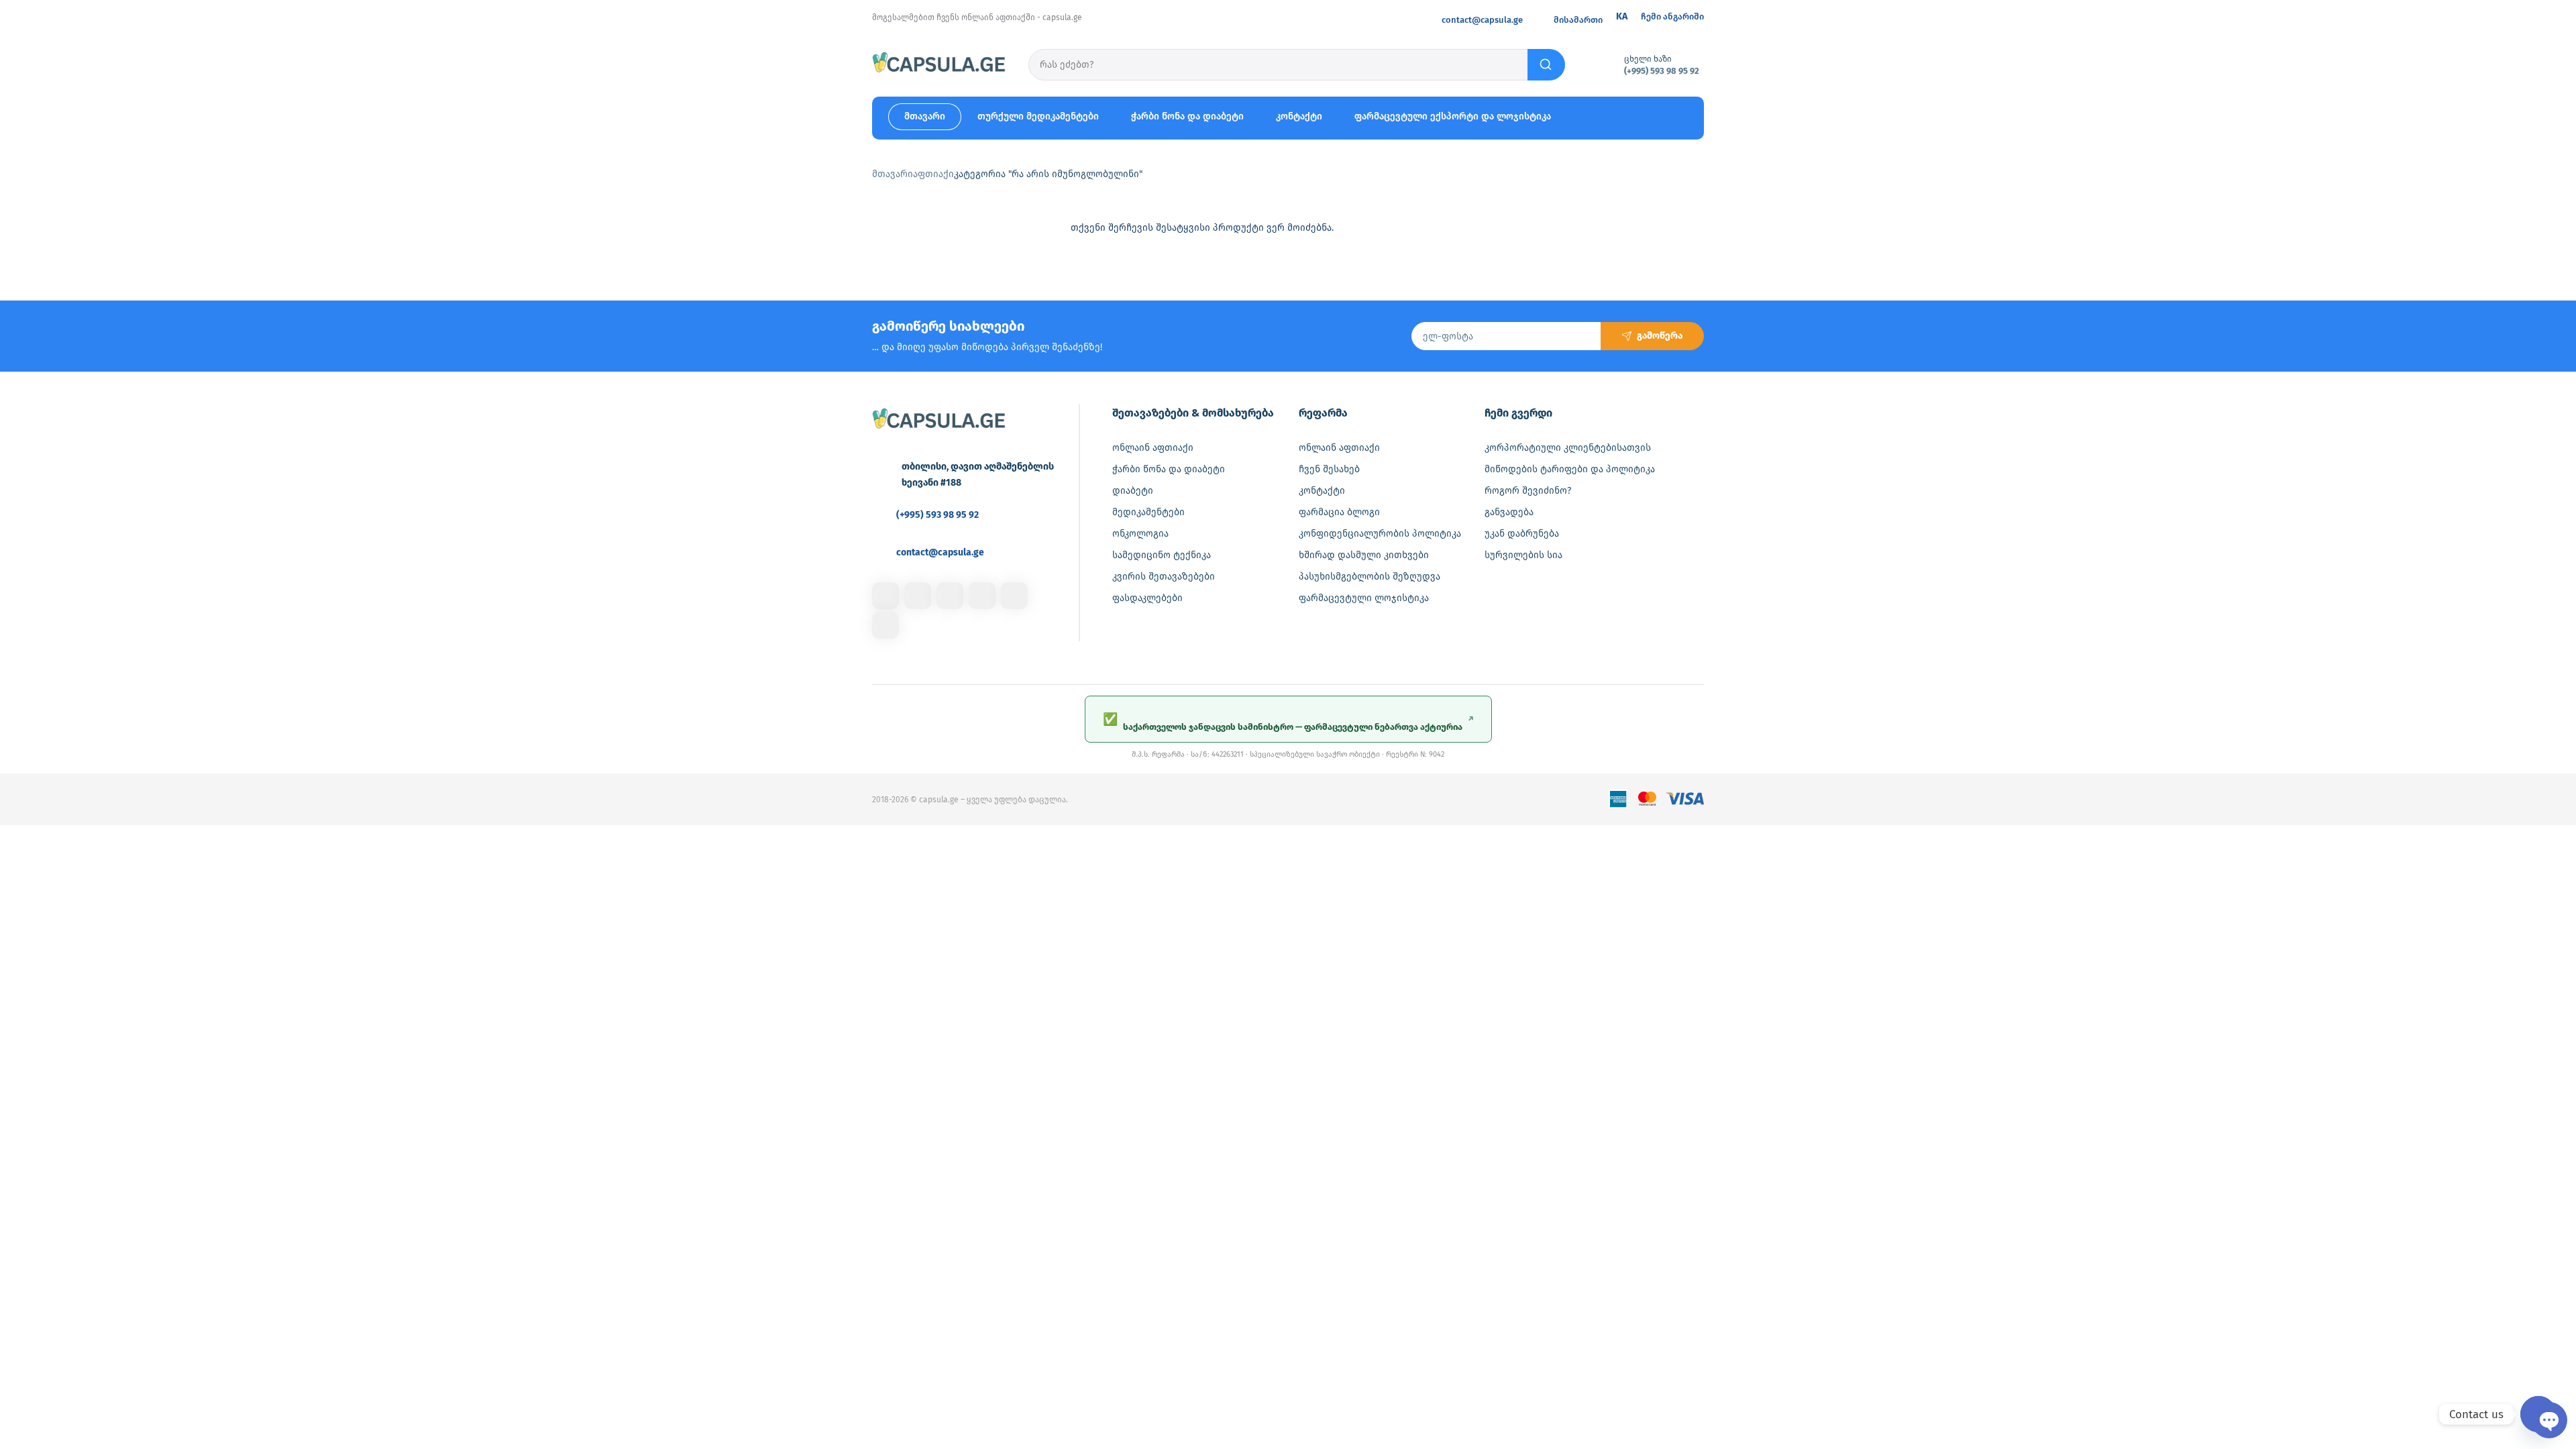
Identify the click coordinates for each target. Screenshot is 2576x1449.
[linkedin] (950, 596)
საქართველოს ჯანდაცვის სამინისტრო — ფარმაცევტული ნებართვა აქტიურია (1288, 722)
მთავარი (893, 174)
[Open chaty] (2538, 1414)
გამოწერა (1660, 336)
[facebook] (885, 596)
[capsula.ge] (939, 64)
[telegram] (982, 596)
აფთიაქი (933, 174)
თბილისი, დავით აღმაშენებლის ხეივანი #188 (978, 475)
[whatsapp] (1014, 596)
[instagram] (918, 596)
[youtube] (885, 625)
